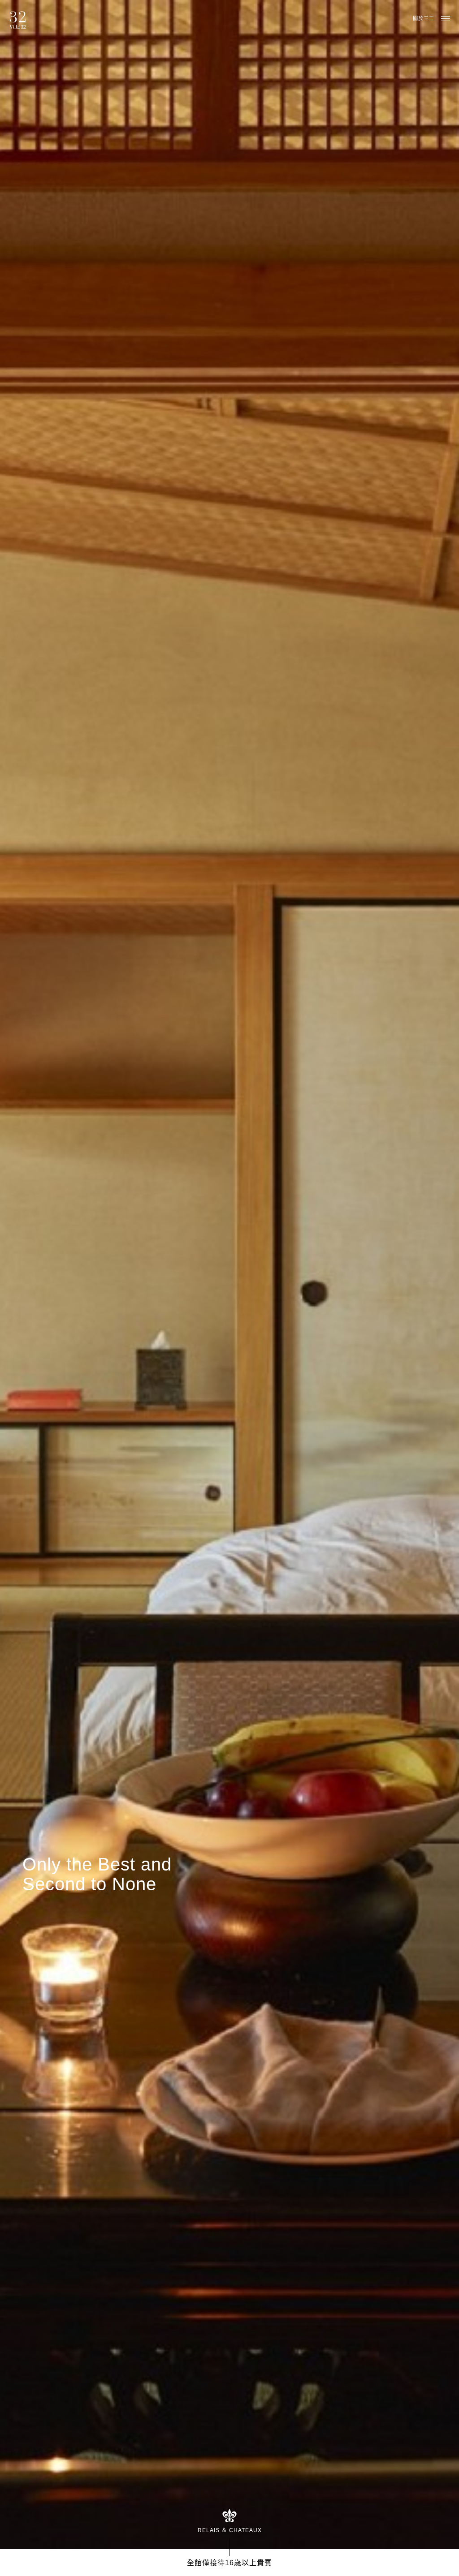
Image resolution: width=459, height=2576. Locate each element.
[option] (229, 1275)
